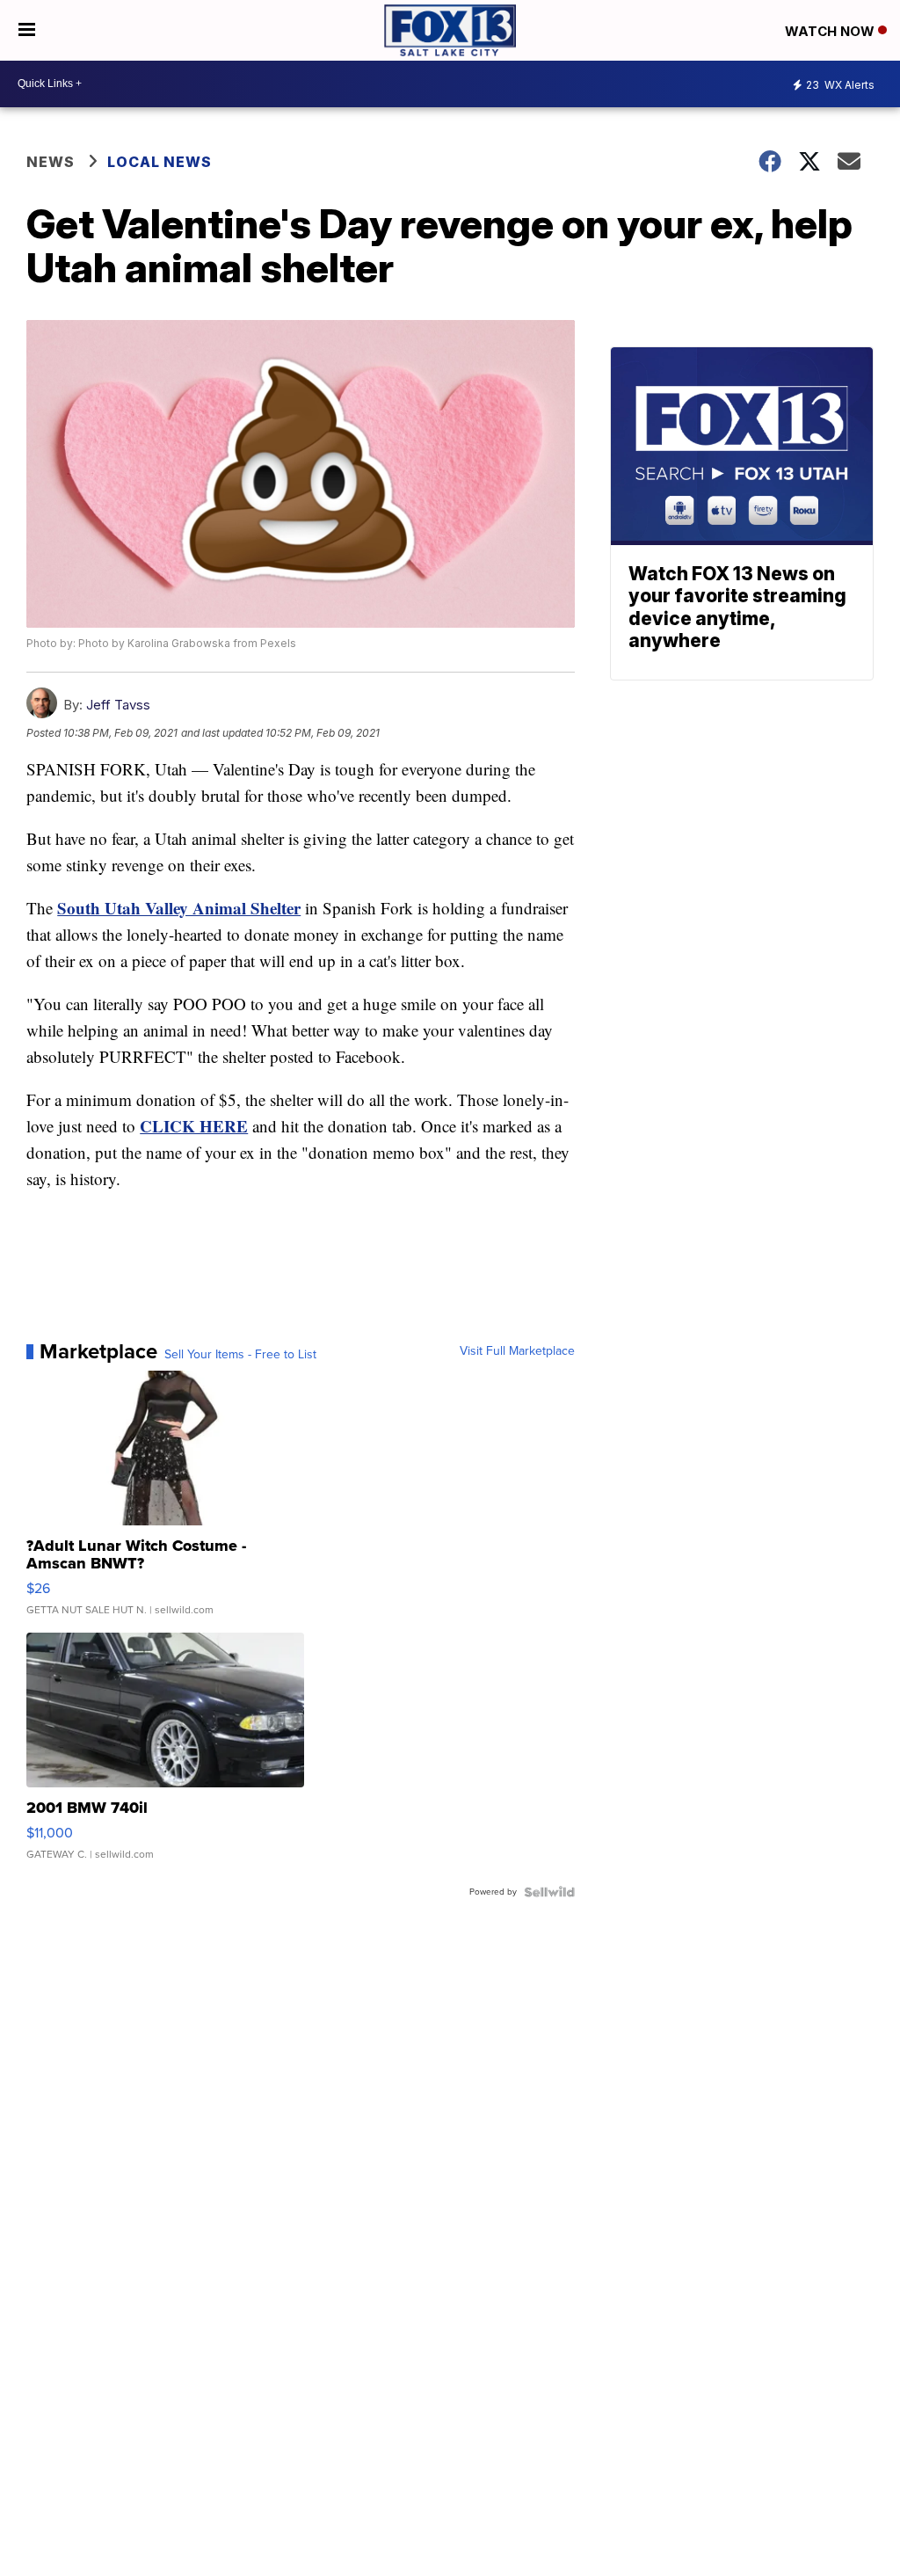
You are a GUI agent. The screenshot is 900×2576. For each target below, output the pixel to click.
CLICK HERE (194, 1126)
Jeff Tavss (118, 705)
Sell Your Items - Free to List (240, 1355)
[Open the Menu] (27, 30)
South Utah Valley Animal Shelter (179, 908)
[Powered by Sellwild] (549, 1892)
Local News (160, 162)
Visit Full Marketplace (517, 1351)
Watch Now (831, 31)
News (51, 162)
